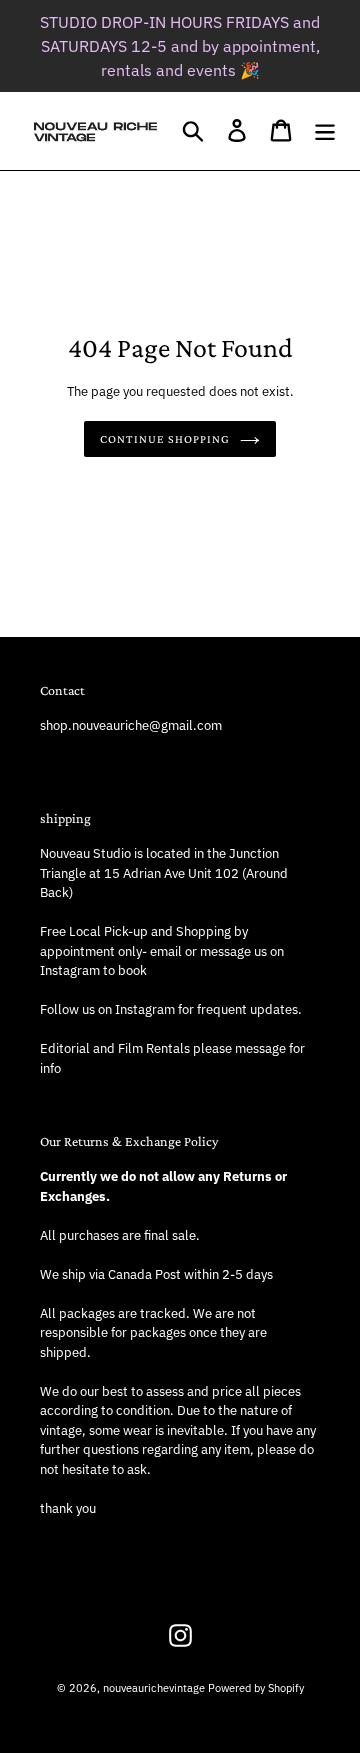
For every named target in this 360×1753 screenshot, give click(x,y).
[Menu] (325, 130)
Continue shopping (164, 439)
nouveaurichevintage (154, 1688)
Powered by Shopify (256, 1688)
